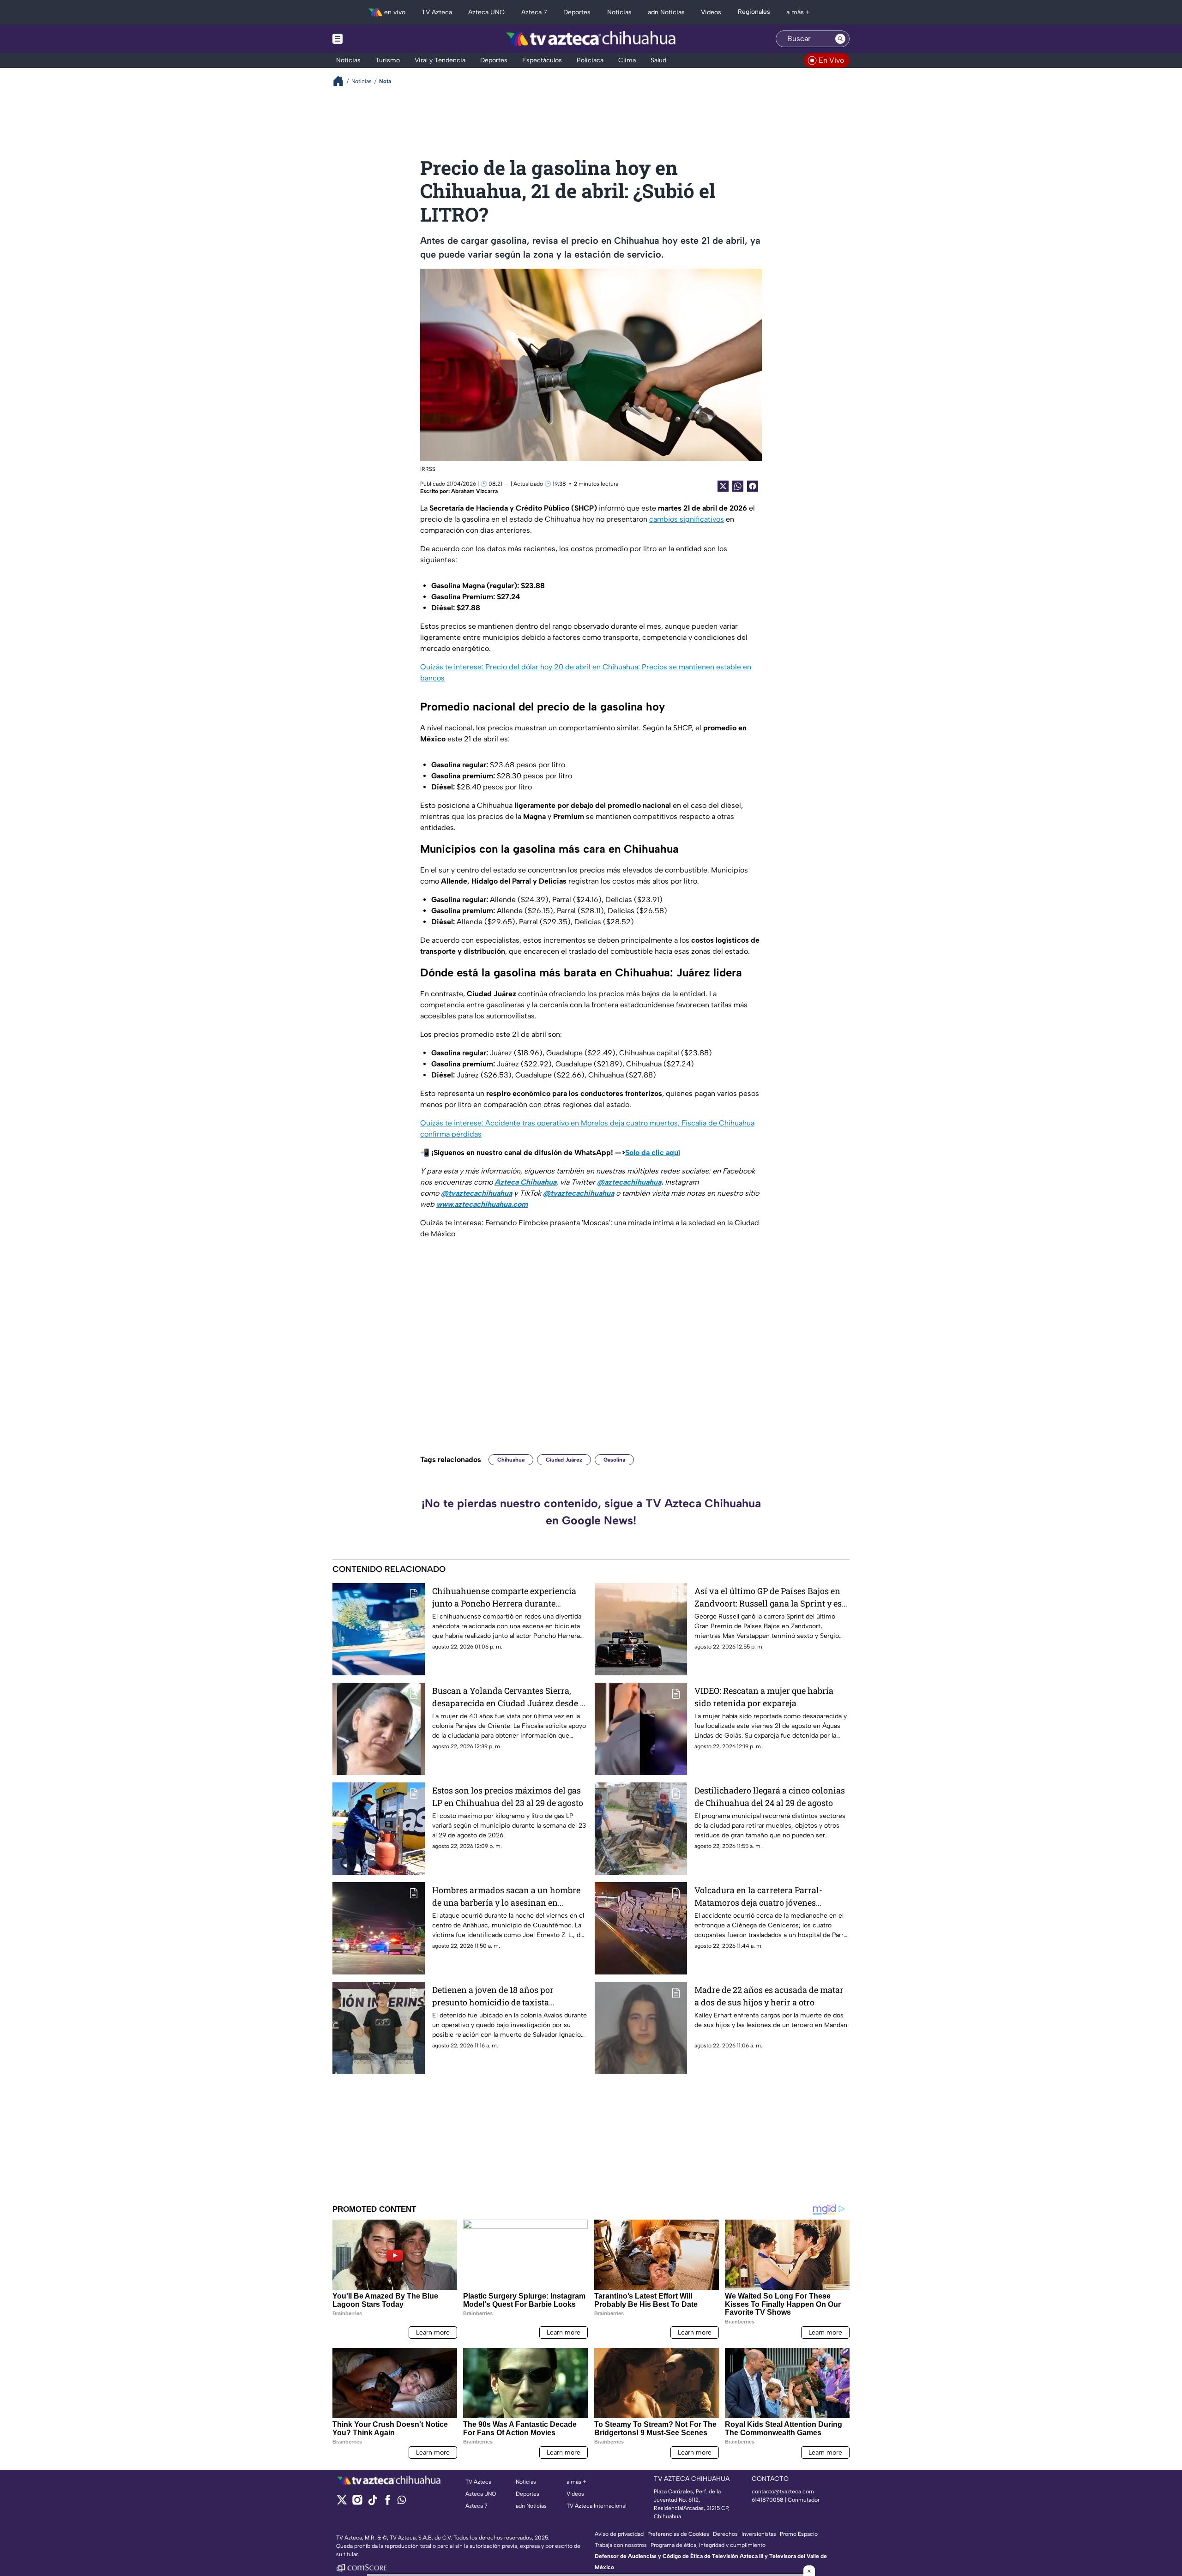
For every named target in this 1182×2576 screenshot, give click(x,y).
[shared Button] (738, 486)
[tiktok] (372, 2503)
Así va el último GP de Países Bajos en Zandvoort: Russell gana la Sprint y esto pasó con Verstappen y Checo (772, 1598)
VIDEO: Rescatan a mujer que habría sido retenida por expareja (764, 1697)
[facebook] (388, 2503)
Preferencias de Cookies (678, 2534)
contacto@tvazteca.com (783, 2492)
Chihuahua (511, 1460)
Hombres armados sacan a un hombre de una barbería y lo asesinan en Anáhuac (506, 1897)
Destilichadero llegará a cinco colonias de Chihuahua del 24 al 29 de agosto (770, 1797)
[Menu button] (369, 39)
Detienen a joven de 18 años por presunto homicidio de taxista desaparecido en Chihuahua (493, 1996)
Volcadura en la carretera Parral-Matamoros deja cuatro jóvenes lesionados (758, 1897)
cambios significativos (687, 519)
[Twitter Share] (723, 486)
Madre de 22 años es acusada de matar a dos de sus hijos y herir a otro (769, 1996)
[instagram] (357, 2503)
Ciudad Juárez (564, 1460)
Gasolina (614, 1460)
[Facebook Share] (753, 486)
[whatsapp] (402, 2502)
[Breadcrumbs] (342, 81)
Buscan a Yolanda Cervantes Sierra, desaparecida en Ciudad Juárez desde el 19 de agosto (510, 1697)
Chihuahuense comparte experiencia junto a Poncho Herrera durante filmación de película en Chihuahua (504, 1598)
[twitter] (342, 2503)
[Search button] (840, 39)
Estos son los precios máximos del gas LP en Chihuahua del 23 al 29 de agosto (508, 1797)
